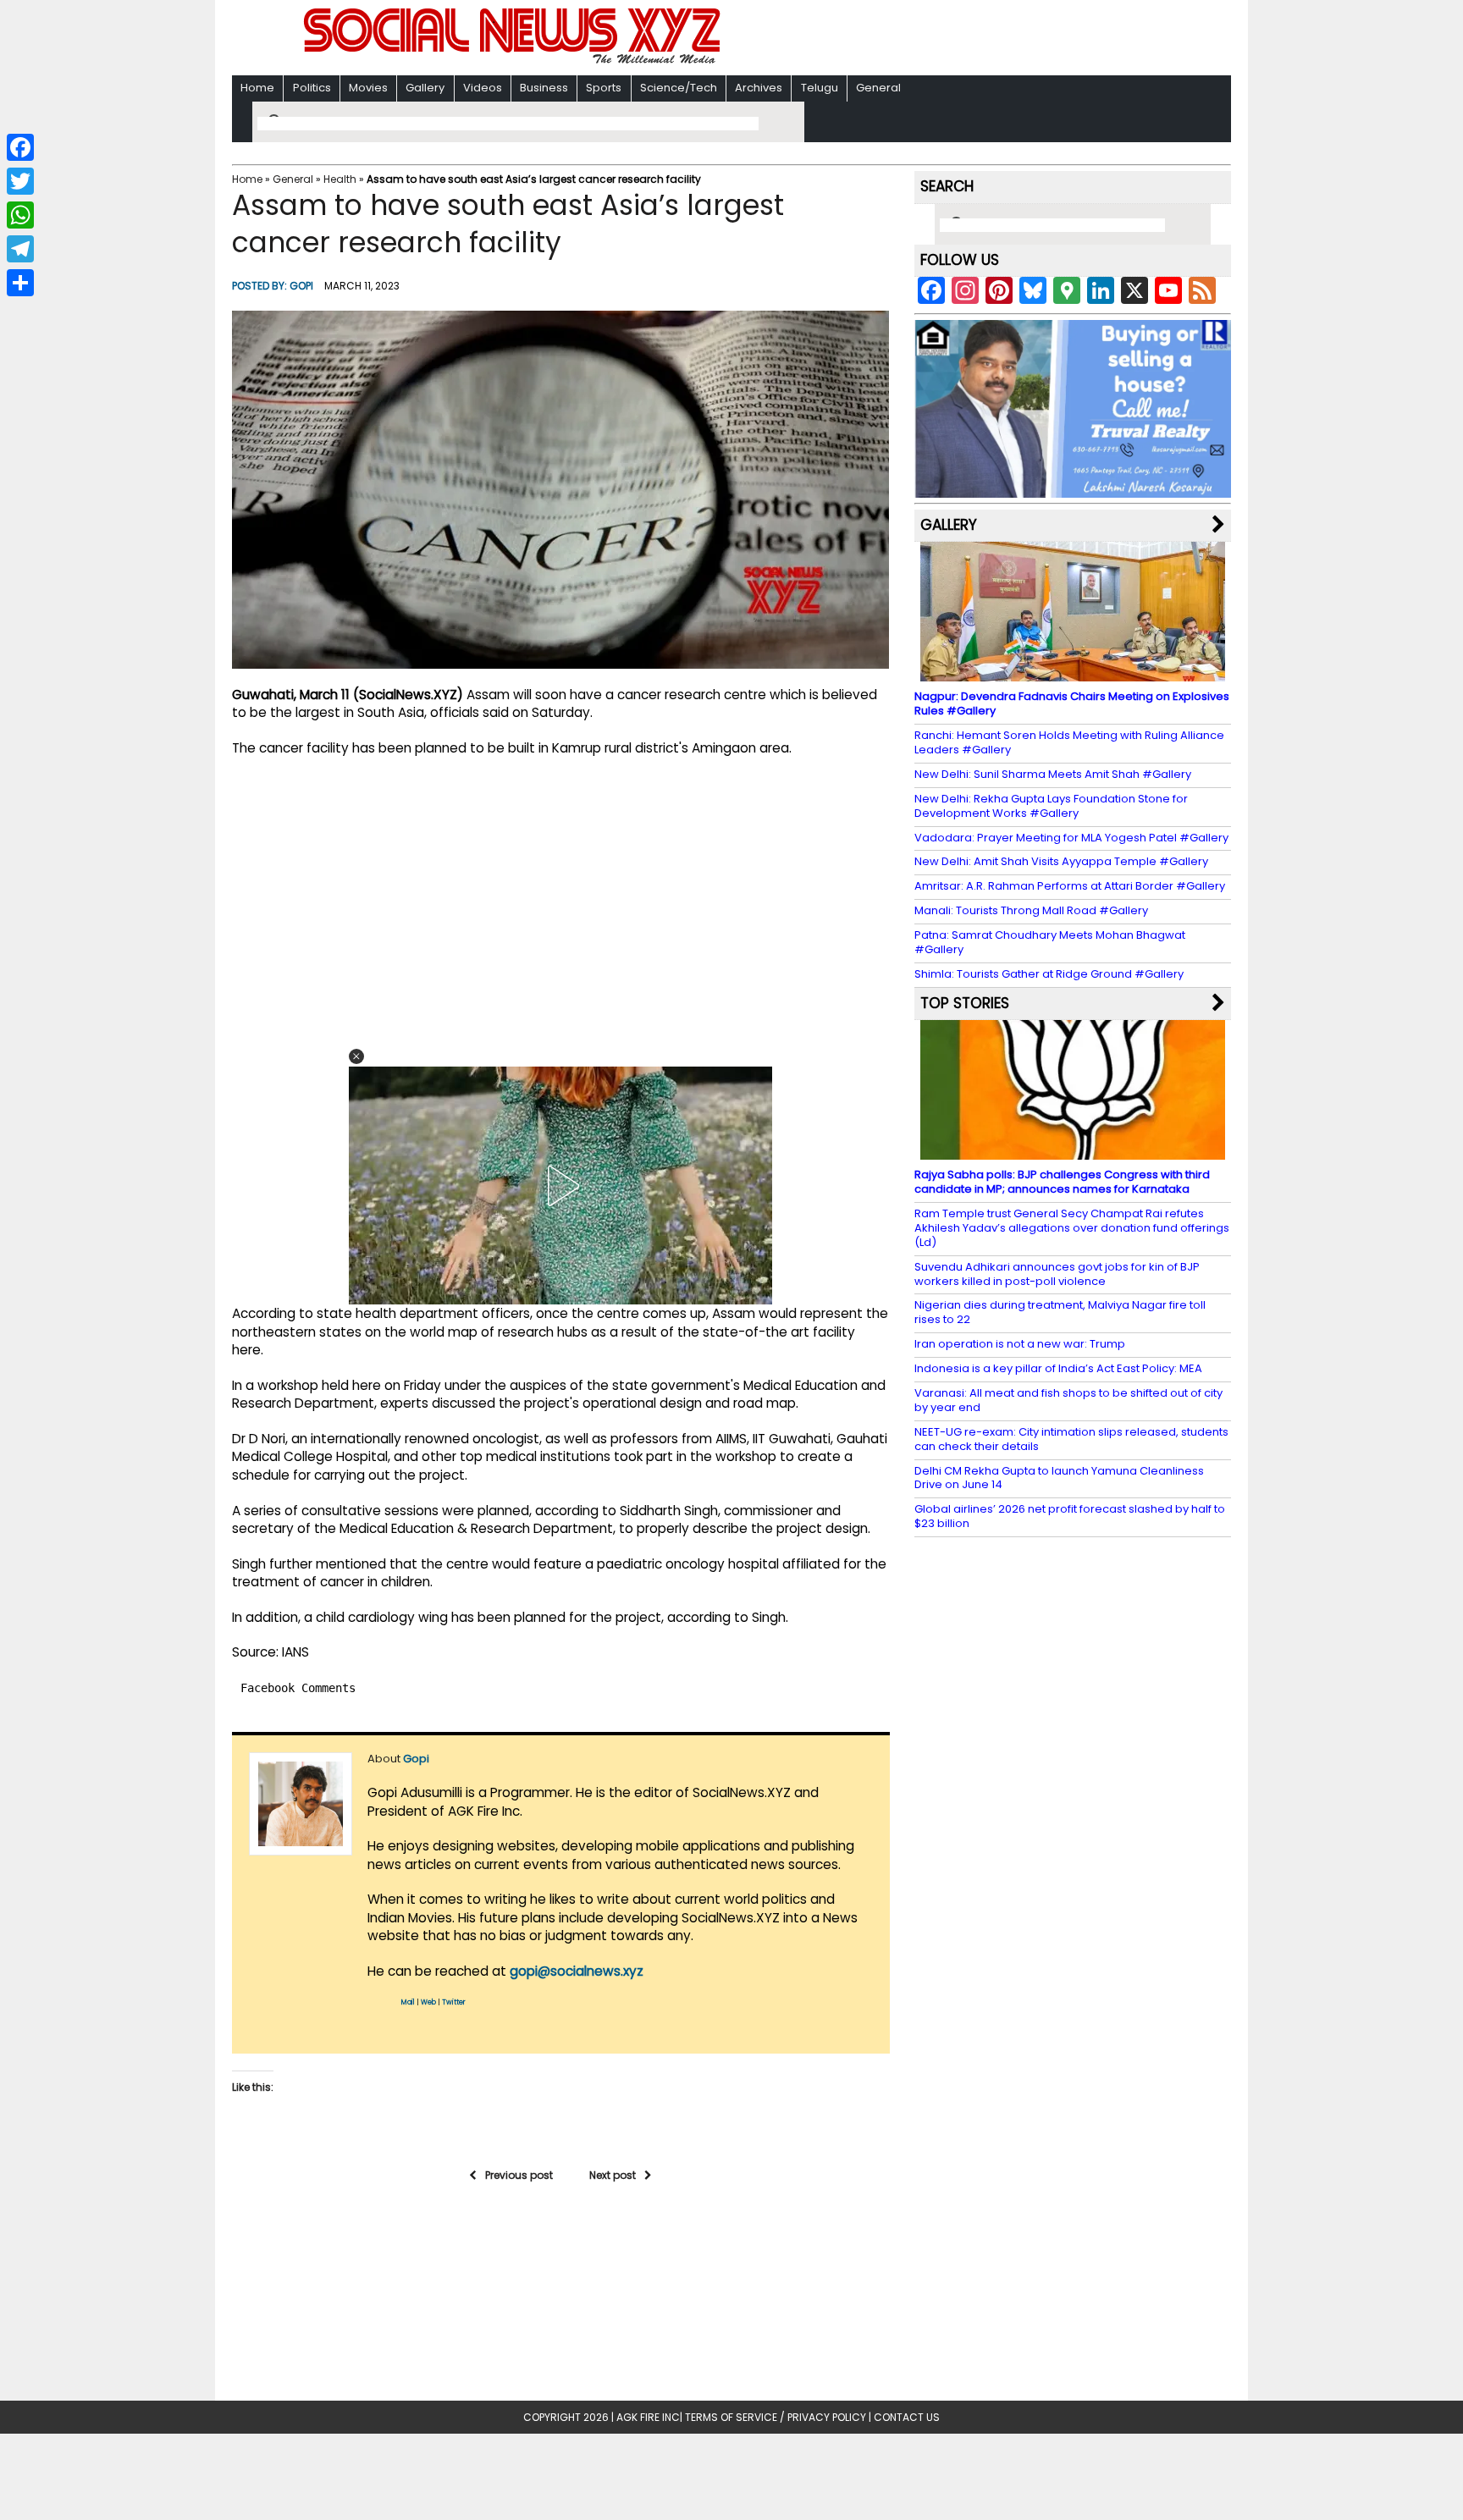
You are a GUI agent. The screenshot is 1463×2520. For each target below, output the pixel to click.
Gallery (425, 88)
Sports (604, 88)
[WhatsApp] (20, 215)
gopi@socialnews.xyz (577, 1971)
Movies (368, 88)
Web (428, 2002)
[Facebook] (20, 147)
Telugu (820, 88)
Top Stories (965, 1003)
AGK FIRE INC (648, 2417)
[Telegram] (20, 249)
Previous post (519, 2175)
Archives (759, 88)
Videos (483, 88)
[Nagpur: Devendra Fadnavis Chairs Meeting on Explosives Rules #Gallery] (1073, 673)
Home (257, 88)
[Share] (20, 283)
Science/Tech (679, 88)
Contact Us (907, 2417)
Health (340, 179)
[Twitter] (20, 181)
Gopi (301, 286)
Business (544, 88)
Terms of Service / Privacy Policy (776, 2417)
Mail (408, 2002)
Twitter (454, 2002)
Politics (312, 88)
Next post (613, 2175)
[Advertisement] (951, 39)
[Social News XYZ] (514, 61)
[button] (356, 1056)
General (878, 88)
